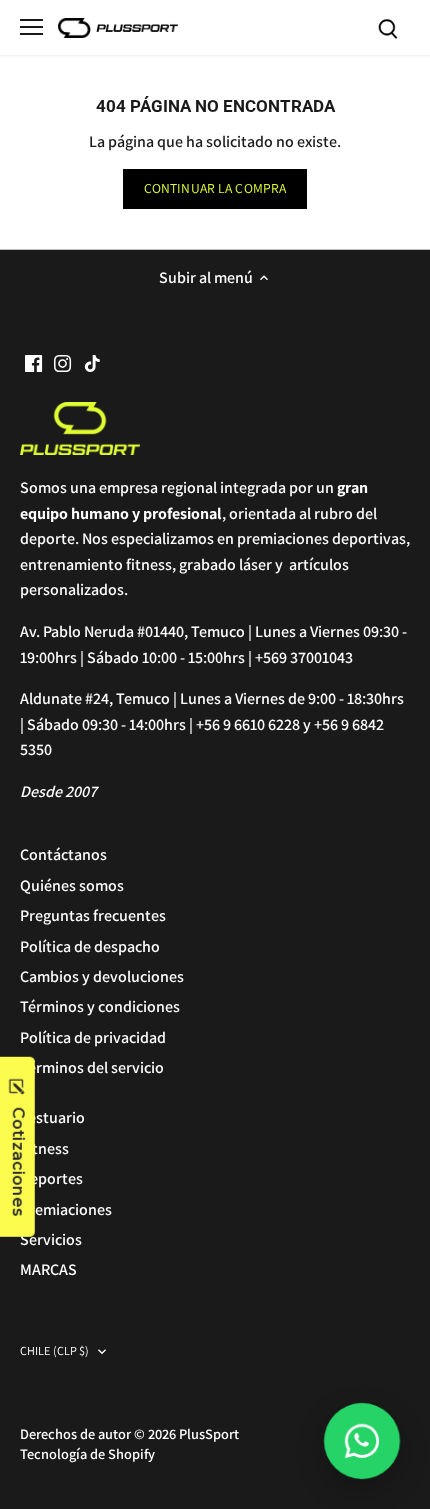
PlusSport (209, 1433)
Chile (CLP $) (55, 1351)
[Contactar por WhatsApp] (362, 1441)
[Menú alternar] (31, 27)
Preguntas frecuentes (93, 915)
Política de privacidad (93, 1037)
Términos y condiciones (100, 1006)
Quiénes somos (72, 885)
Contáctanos (63, 854)
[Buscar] (388, 27)
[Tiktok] (92, 363)
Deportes (51, 1178)
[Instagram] (62, 363)
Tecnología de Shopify (87, 1453)
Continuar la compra (215, 188)
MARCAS (48, 1269)
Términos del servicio (92, 1067)
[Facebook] (33, 363)
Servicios (51, 1239)
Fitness (44, 1148)
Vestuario (52, 1117)
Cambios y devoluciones (102, 976)
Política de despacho (90, 946)
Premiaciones (66, 1209)
